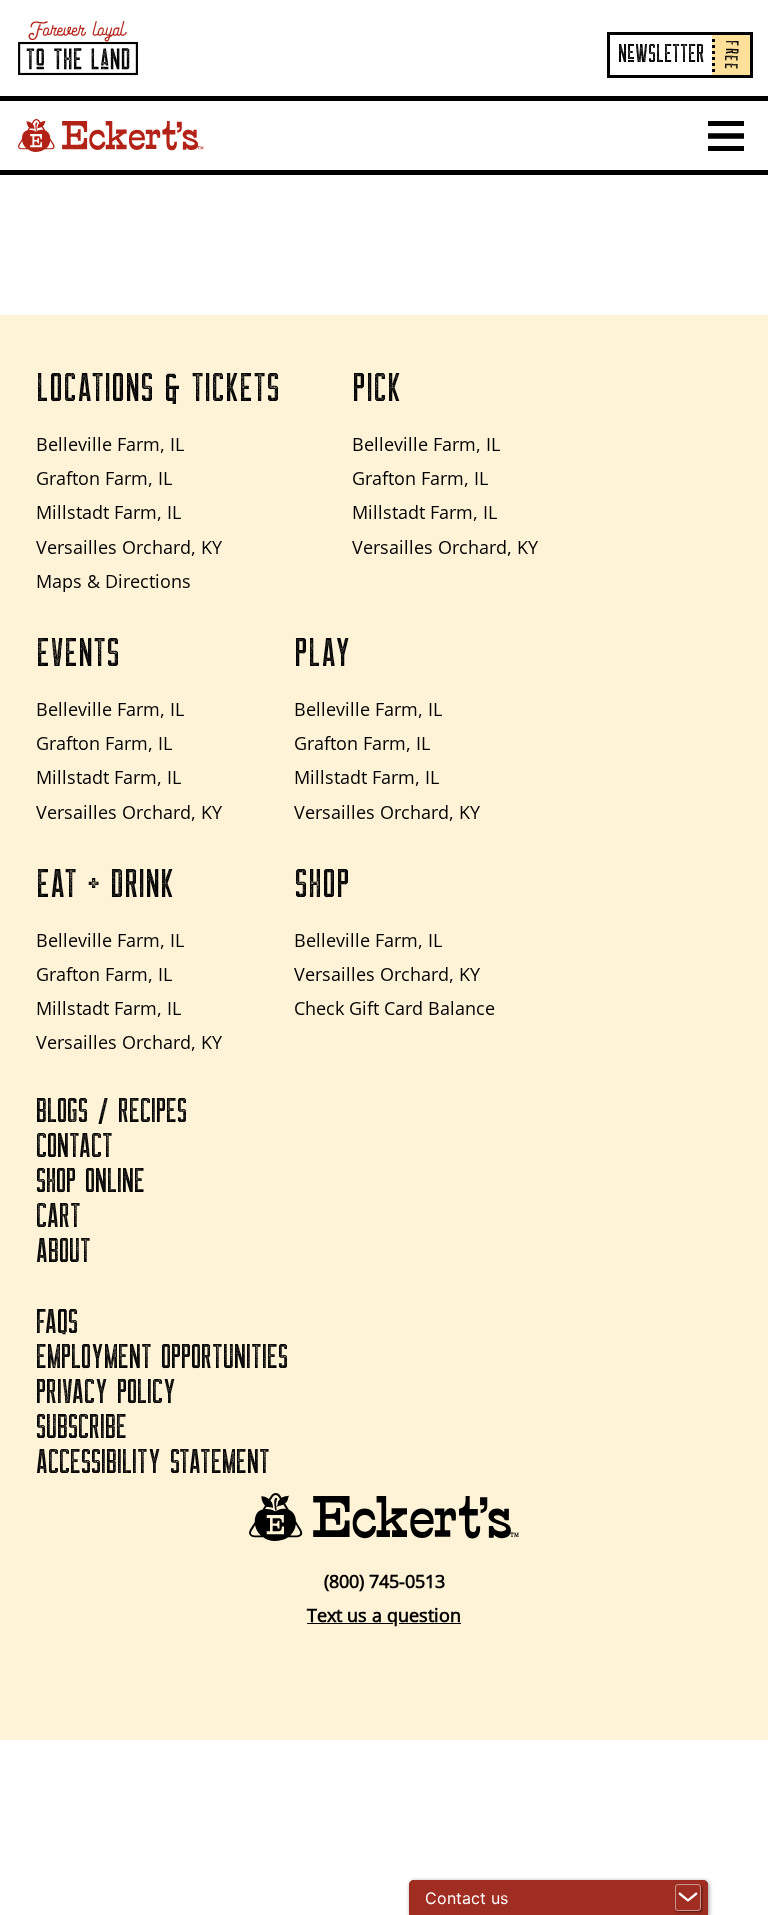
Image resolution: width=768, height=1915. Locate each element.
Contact (74, 1147)
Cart (58, 1217)
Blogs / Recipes (111, 1112)
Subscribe (81, 1428)
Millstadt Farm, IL (108, 512)
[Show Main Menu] (726, 136)
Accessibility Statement (153, 1463)
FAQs (57, 1323)
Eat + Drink (105, 885)
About (63, 1252)
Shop (322, 885)
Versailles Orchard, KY (129, 547)
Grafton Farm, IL (104, 478)
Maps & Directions (113, 581)
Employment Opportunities (162, 1358)
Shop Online (90, 1182)
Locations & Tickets (158, 389)
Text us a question (384, 1615)
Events (78, 654)
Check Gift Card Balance (394, 1008)
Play (322, 654)
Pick (376, 389)
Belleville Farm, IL (110, 444)
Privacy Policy (106, 1393)
